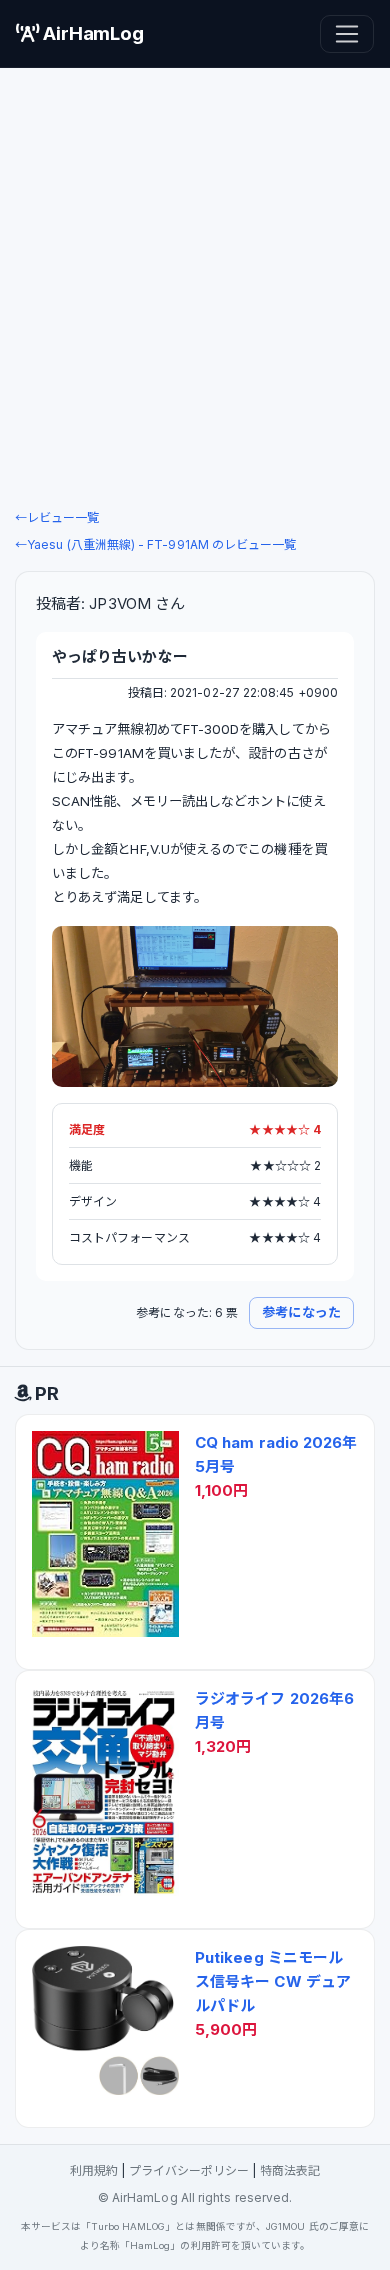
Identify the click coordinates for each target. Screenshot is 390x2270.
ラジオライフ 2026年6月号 (274, 1710)
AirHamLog (91, 33)
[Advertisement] (195, 287)
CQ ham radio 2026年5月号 (276, 1454)
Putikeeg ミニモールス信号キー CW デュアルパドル (273, 1981)
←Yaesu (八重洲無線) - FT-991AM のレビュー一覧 (155, 544)
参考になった (301, 1312)
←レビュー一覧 (57, 517)
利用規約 (94, 2170)
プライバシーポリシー (189, 2170)
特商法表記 (290, 2170)
